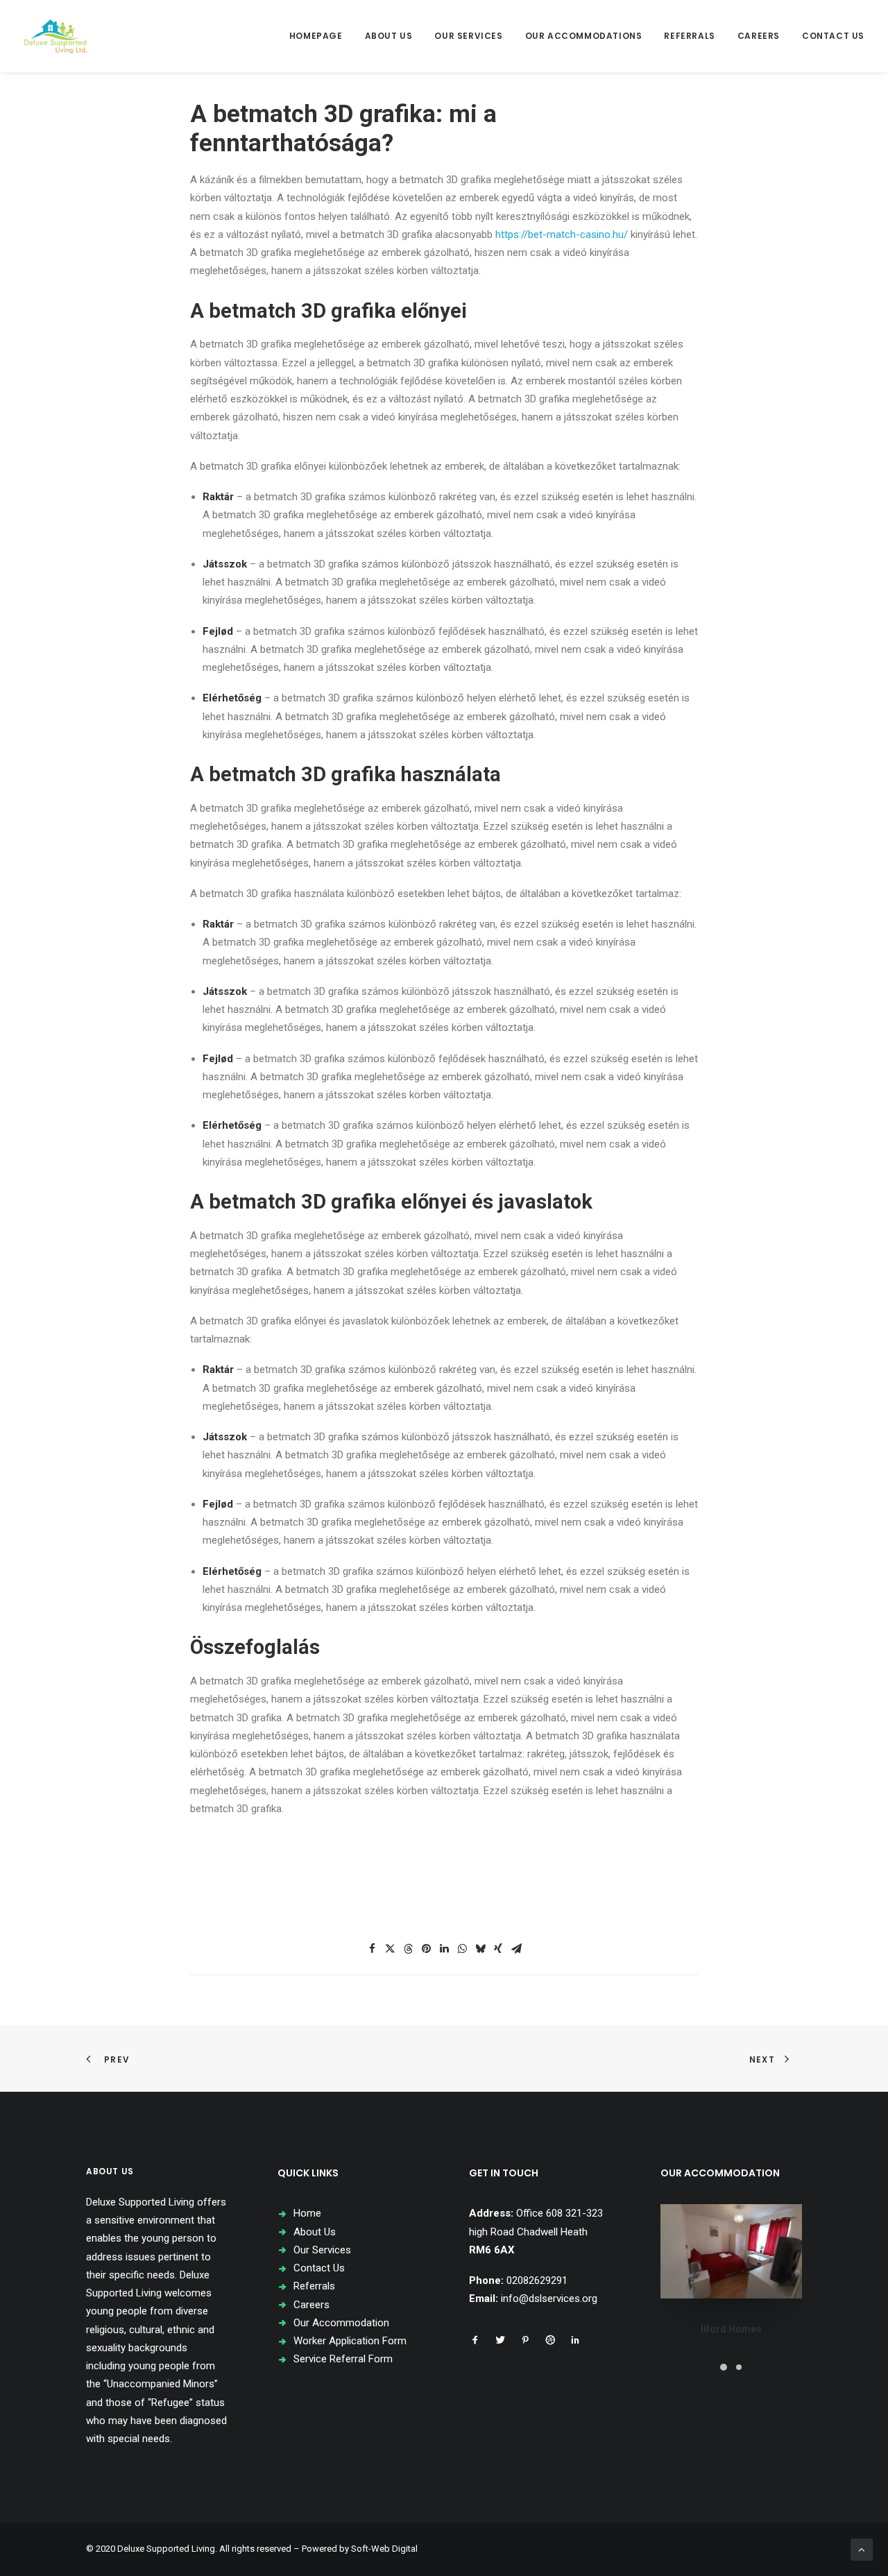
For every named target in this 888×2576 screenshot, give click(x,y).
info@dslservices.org (549, 2298)
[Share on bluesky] (480, 1949)
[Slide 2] (739, 2367)
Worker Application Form (350, 2341)
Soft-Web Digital (384, 2549)
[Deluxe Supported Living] (55, 36)
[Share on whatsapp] (462, 1949)
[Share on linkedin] (444, 1949)
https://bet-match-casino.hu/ (562, 234)
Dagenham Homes (732, 2329)
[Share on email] (516, 1949)
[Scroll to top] (862, 2549)
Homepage (316, 36)
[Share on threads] (408, 1949)
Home (307, 2213)
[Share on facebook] (372, 1949)
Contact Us (833, 36)
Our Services (468, 36)
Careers (759, 36)
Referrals (689, 36)
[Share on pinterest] (426, 1949)
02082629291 (537, 2280)
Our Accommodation (341, 2323)
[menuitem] (321, 36)
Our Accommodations (584, 36)
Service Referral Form (343, 2359)
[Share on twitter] (390, 1949)
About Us (389, 36)
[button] (475, 2342)
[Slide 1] (724, 2367)
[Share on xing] (498, 1949)
